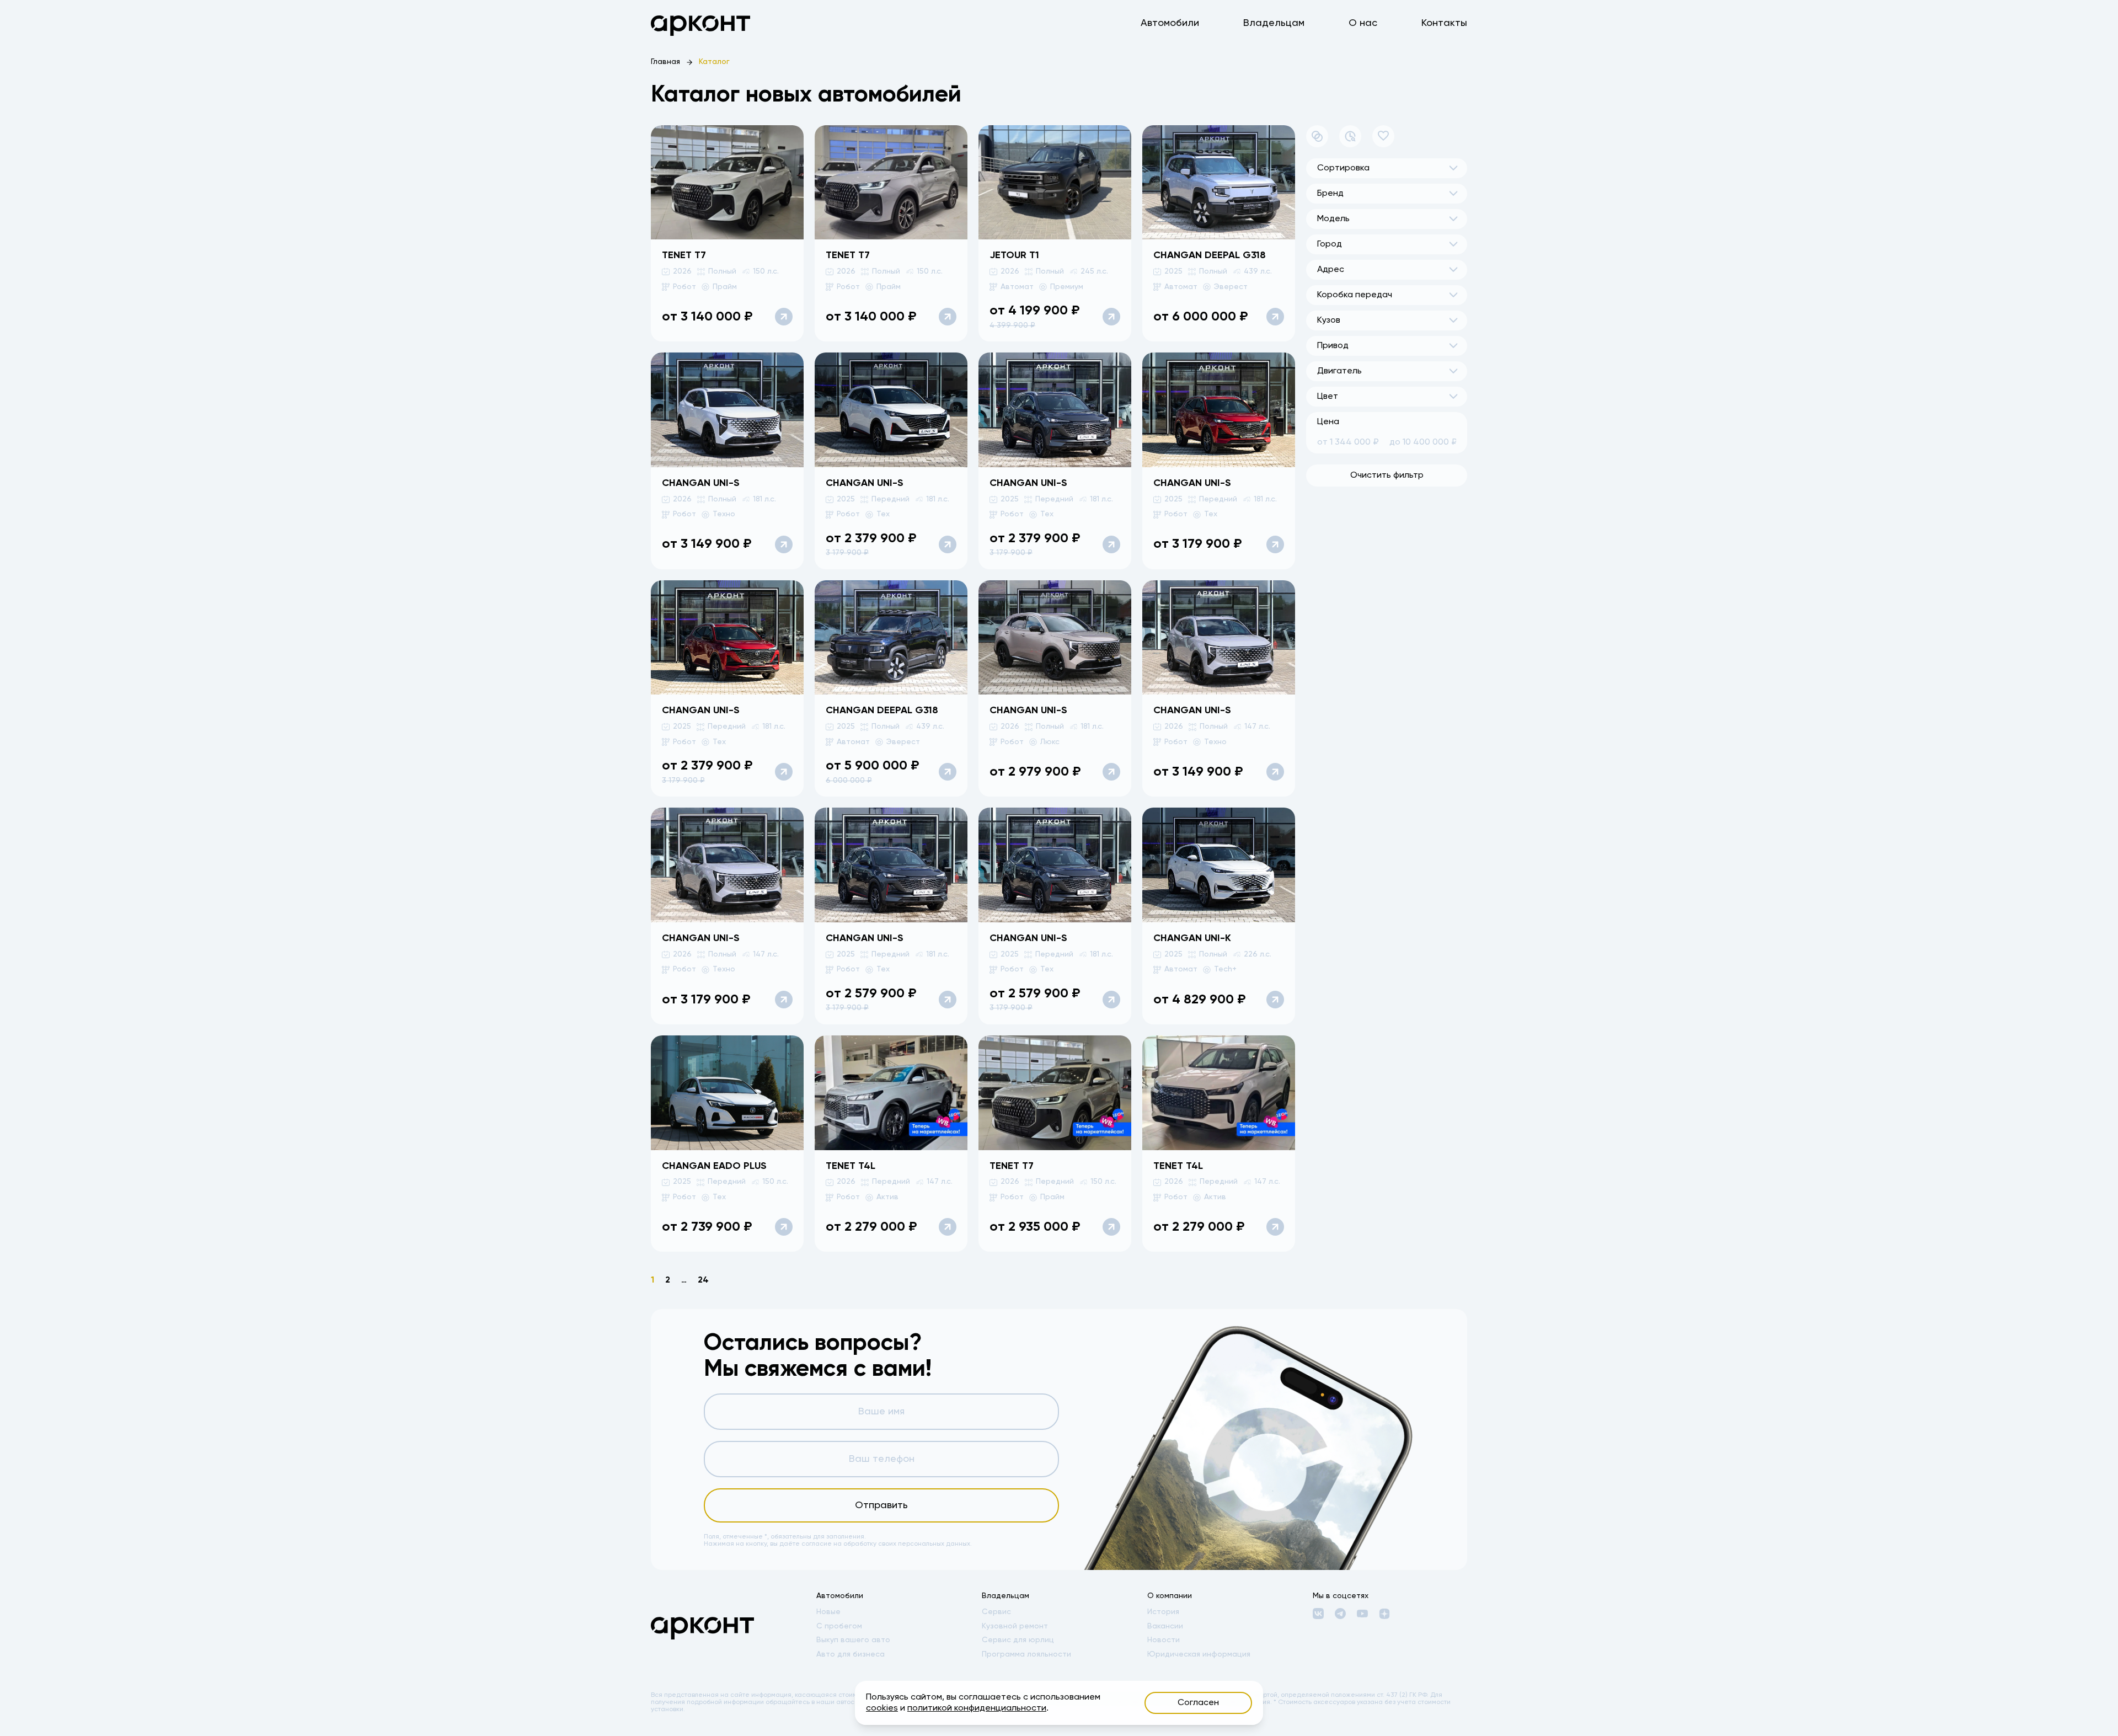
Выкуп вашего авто (853, 1640)
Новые (828, 1612)
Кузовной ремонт (1015, 1626)
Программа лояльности (1026, 1654)
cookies (882, 1708)
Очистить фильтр (1387, 476)
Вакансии (1165, 1626)
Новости (1164, 1640)
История (1163, 1612)
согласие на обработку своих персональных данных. (887, 1544)
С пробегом (839, 1626)
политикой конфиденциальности (977, 1708)
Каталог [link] (714, 62)
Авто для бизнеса (851, 1654)
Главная (665, 62)
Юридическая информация (1199, 1654)
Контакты (1444, 23)
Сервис (996, 1612)
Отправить (881, 1505)
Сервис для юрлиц (1018, 1640)
